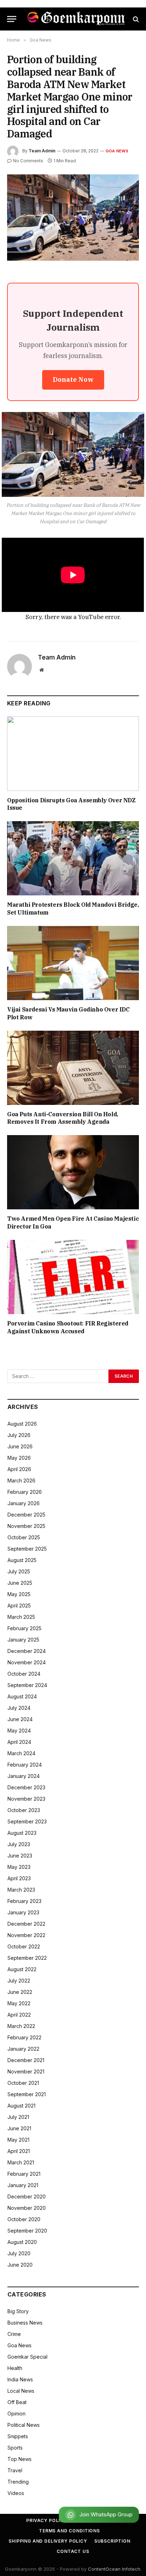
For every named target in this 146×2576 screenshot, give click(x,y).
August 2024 (22, 1696)
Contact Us (73, 2551)
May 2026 (19, 1458)
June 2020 (20, 2265)
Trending (18, 2482)
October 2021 (23, 2083)
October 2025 (24, 1537)
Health (15, 2368)
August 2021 (21, 2106)
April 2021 (19, 2151)
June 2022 (20, 1992)
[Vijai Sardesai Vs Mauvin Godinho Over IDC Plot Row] (73, 963)
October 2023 (24, 1810)
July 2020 (19, 2253)
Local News (21, 2391)
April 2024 (19, 1742)
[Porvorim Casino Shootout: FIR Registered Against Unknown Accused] (73, 1277)
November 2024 (27, 1662)
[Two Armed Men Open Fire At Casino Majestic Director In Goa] (73, 1172)
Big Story (18, 2311)
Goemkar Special (27, 2357)
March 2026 (21, 1480)
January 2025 (23, 1640)
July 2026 (19, 1435)
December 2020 (27, 2197)
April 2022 (19, 2015)
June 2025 (20, 1583)
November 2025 (26, 1526)
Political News (24, 2425)
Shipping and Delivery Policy (48, 2541)
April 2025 (19, 1606)
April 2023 (19, 1878)
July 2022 (19, 1981)
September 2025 (27, 1549)
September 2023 (27, 1821)
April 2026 (19, 1469)
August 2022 (22, 1969)
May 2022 (19, 2003)
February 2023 (24, 1901)
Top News (19, 2459)
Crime (14, 2334)
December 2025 (26, 1515)
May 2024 (19, 1731)
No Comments (28, 161)
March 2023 (21, 1890)
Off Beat (17, 2402)
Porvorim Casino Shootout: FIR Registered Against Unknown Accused (68, 1327)
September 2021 (27, 2094)
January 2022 (23, 2049)
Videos (16, 2493)
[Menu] (12, 19)
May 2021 (18, 2140)
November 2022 (26, 1935)
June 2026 (20, 1446)
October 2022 (24, 1946)
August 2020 (22, 2242)
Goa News (117, 151)
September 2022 (27, 1958)
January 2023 (23, 1912)
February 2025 (24, 1628)
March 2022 (21, 2026)
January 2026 (24, 1503)
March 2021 (21, 2162)
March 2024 (21, 1753)
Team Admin (42, 151)
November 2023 (26, 1799)
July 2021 (18, 2117)
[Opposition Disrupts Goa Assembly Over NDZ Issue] (73, 753)
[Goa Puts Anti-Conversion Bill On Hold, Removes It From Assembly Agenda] (73, 1068)
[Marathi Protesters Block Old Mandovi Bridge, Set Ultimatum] (73, 858)
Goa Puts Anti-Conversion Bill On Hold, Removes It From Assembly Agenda (63, 1118)
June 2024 (20, 1719)
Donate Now (73, 378)
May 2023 (19, 1867)
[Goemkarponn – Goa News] (77, 19)
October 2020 (24, 2219)
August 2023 (22, 1833)
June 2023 (20, 1856)
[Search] (135, 19)
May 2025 (19, 1594)
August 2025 (22, 1560)
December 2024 (27, 1651)
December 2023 (26, 1787)
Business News (25, 2323)
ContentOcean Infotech (114, 2569)
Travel (15, 2470)
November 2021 (26, 2071)
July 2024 (19, 1708)
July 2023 (19, 1844)
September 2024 (27, 1685)
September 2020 (27, 2231)
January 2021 (23, 2185)
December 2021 (26, 2060)
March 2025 (21, 1617)
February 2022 (24, 2037)
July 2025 (19, 1571)
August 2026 (22, 1424)
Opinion (16, 2414)
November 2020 (27, 2208)
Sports (15, 2448)
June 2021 (19, 2128)
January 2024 (24, 1776)
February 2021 (24, 2174)
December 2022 (26, 1924)
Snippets (18, 2436)
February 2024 (25, 1765)
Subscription (112, 2541)
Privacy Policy (47, 2520)
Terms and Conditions (69, 2531)
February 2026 (25, 1492)
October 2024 (24, 1674)
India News (20, 2379)
